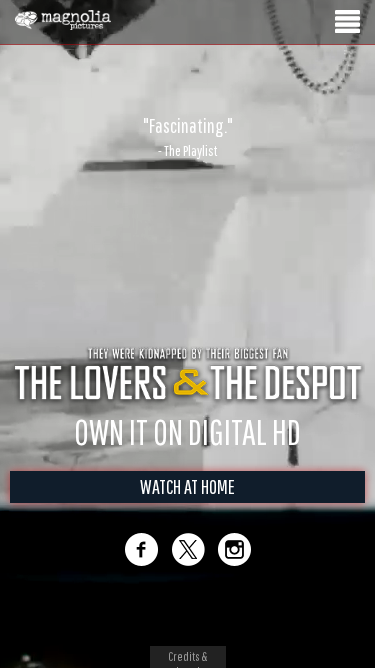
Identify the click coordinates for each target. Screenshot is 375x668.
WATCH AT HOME (187, 486)
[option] (187, 137)
